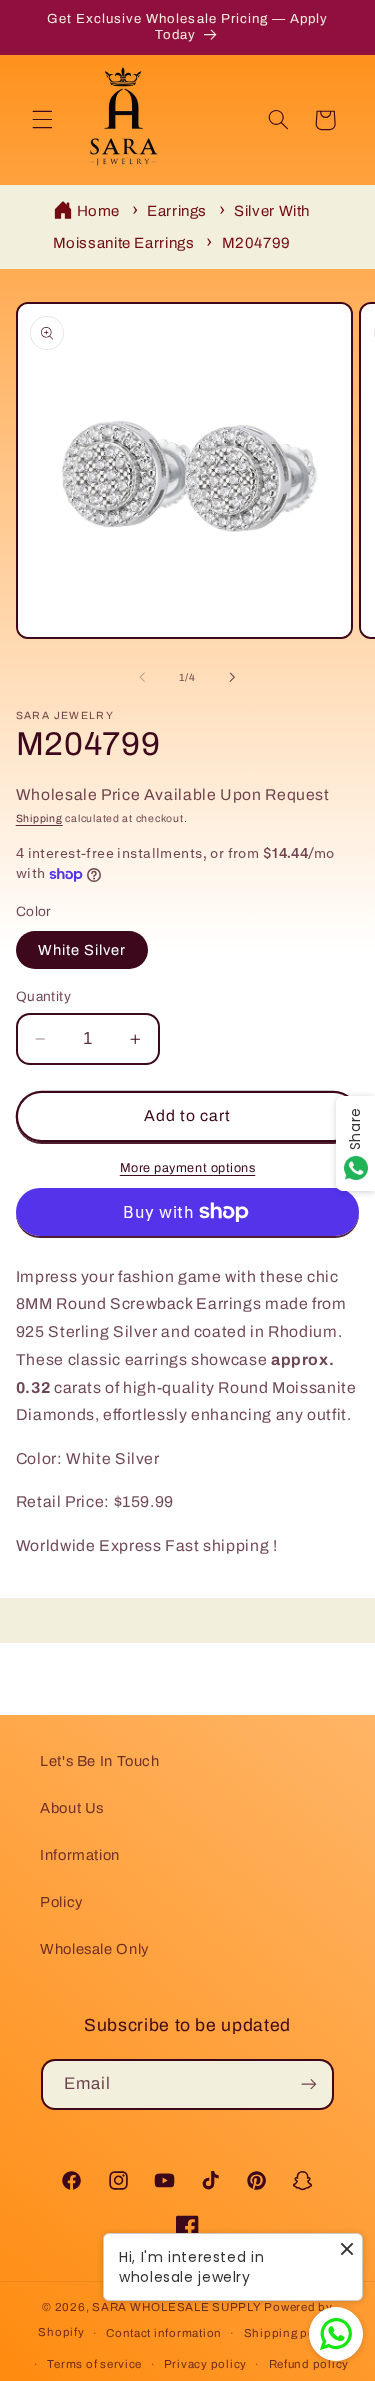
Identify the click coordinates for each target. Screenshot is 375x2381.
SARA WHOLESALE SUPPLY (176, 2307)
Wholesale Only (94, 1949)
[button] (42, 120)
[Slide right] (233, 678)
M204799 (256, 243)
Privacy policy (205, 2364)
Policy (61, 1902)
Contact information (164, 2333)
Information (80, 1855)
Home (99, 211)
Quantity (43, 996)
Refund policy (309, 2364)
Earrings (177, 211)
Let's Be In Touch (100, 1761)
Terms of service (94, 2364)
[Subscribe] (309, 2084)
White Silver (82, 950)
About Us (72, 1808)
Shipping (39, 818)
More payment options (188, 1168)
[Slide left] (142, 678)
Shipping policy (290, 2333)
